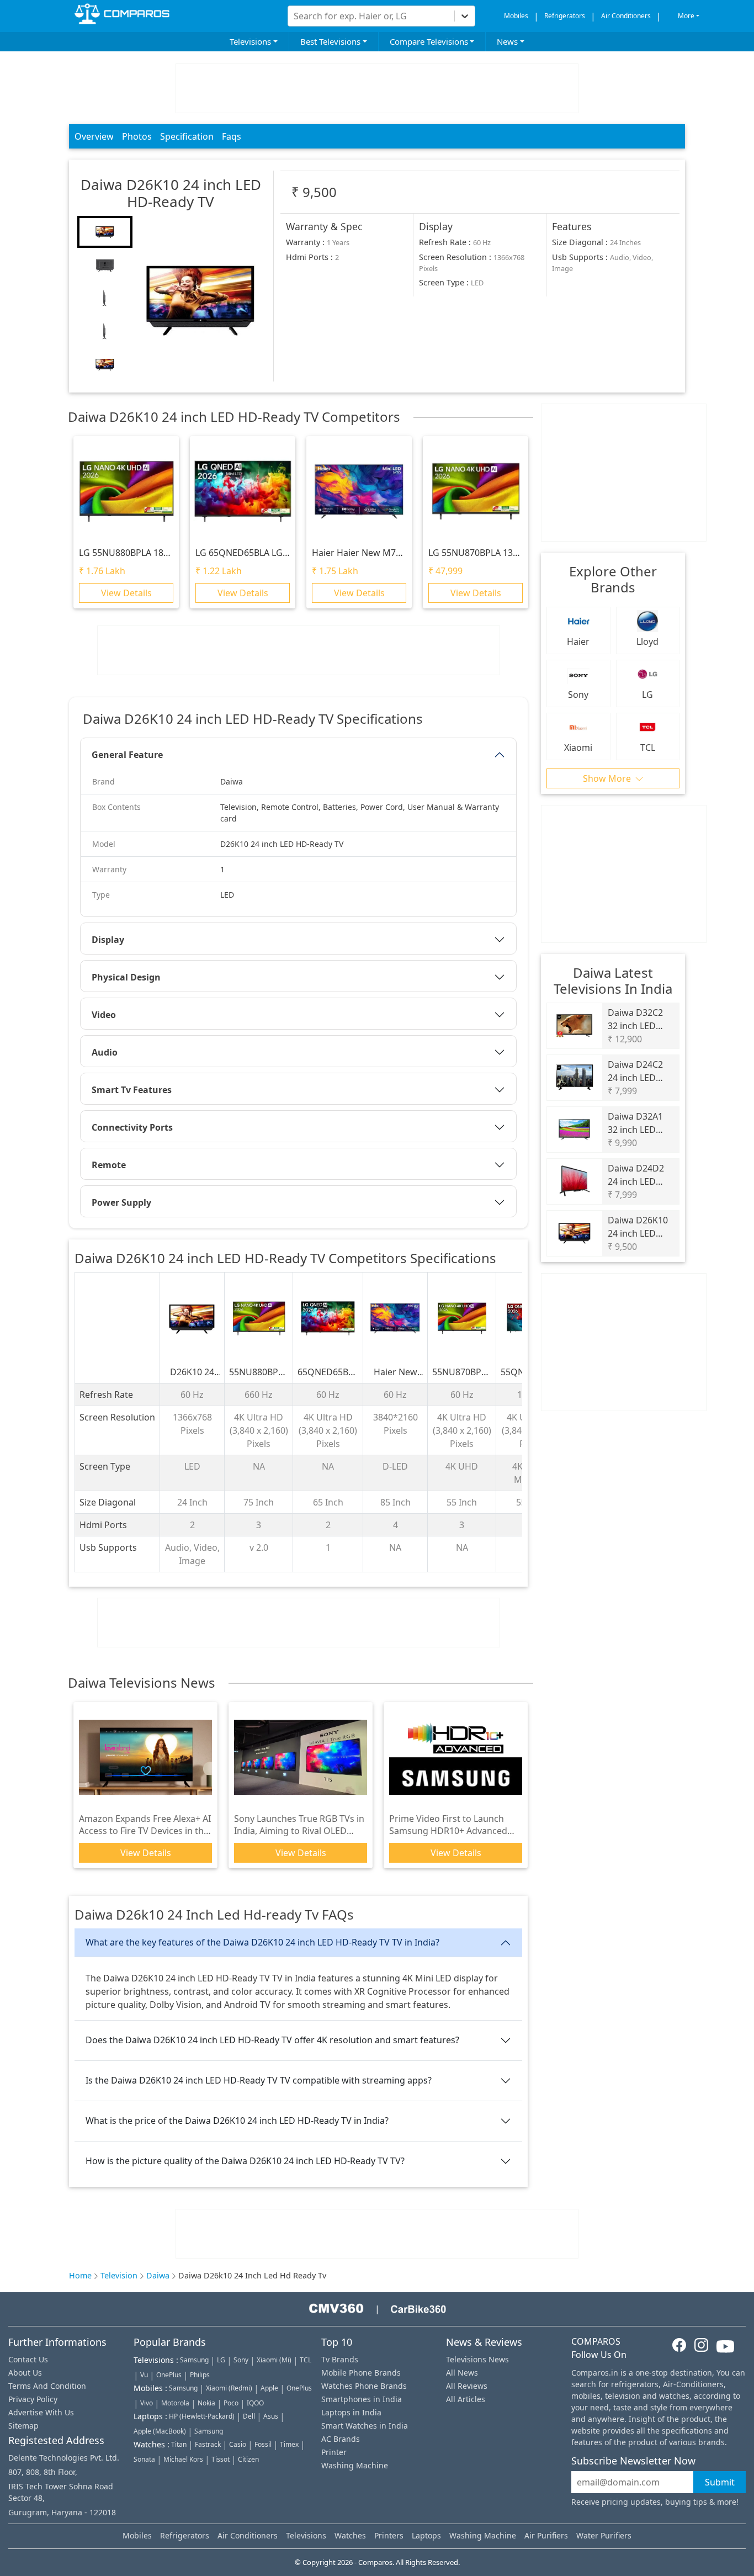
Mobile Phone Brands (361, 2373)
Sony (241, 2360)
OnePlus (169, 2375)
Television (119, 2275)
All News (462, 2373)
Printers (389, 2535)
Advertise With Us (41, 2412)
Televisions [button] (250, 41)
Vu (144, 2375)
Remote (109, 1165)
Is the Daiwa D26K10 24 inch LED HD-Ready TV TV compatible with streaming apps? (259, 2080)
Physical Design (126, 977)
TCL (306, 2360)
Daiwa (158, 2275)
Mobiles (516, 16)
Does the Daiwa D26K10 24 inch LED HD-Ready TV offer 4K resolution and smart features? (272, 2040)
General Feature (127, 755)
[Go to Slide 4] (105, 331)
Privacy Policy (33, 2399)
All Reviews (467, 2386)
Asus (271, 2416)
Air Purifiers (546, 2535)
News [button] (507, 41)
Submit (720, 2482)
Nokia (206, 2403)
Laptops (426, 2535)
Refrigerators (565, 16)
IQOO (255, 2403)
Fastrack (208, 2444)
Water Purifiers (604, 2535)
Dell (249, 2416)
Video (104, 1015)
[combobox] (295, 16)
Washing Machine (355, 2465)
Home (80, 2275)
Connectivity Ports (132, 1127)
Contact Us (28, 2359)
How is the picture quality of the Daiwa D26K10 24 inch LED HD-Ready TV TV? (245, 2161)
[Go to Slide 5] (105, 364)
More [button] (686, 16)
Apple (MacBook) (160, 2431)
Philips (200, 2375)
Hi (283, 12)
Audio (105, 1052)
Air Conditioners (626, 16)
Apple (269, 2388)
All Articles (466, 2399)
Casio (238, 2444)
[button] (201, 299)
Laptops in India (351, 2412)
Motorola (175, 2403)
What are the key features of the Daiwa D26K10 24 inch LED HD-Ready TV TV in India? (262, 1942)
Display (108, 940)
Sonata (144, 2459)
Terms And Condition (47, 2386)
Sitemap (23, 2426)
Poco (231, 2403)
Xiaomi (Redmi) (229, 2388)
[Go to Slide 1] (105, 232)
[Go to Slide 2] (105, 265)
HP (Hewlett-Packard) (202, 2416)
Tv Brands (340, 2359)
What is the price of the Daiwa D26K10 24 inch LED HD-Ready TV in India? (237, 2121)
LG (221, 2360)
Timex (289, 2444)
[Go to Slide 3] (105, 298)
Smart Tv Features (132, 1090)
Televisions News (477, 2359)
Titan (179, 2444)
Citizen (248, 2459)
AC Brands (341, 2439)
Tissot (221, 2459)
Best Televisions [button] (330, 41)
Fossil (263, 2444)
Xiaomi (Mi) (274, 2360)
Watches (350, 2535)
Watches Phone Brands (364, 2386)
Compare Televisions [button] (429, 41)
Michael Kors (183, 2459)
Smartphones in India (362, 2399)
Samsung (194, 2360)
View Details (126, 593)
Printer (334, 2452)
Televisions (306, 2535)
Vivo (147, 2403)
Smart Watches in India (365, 2426)
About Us (25, 2373)
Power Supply (121, 1202)
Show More (608, 778)
